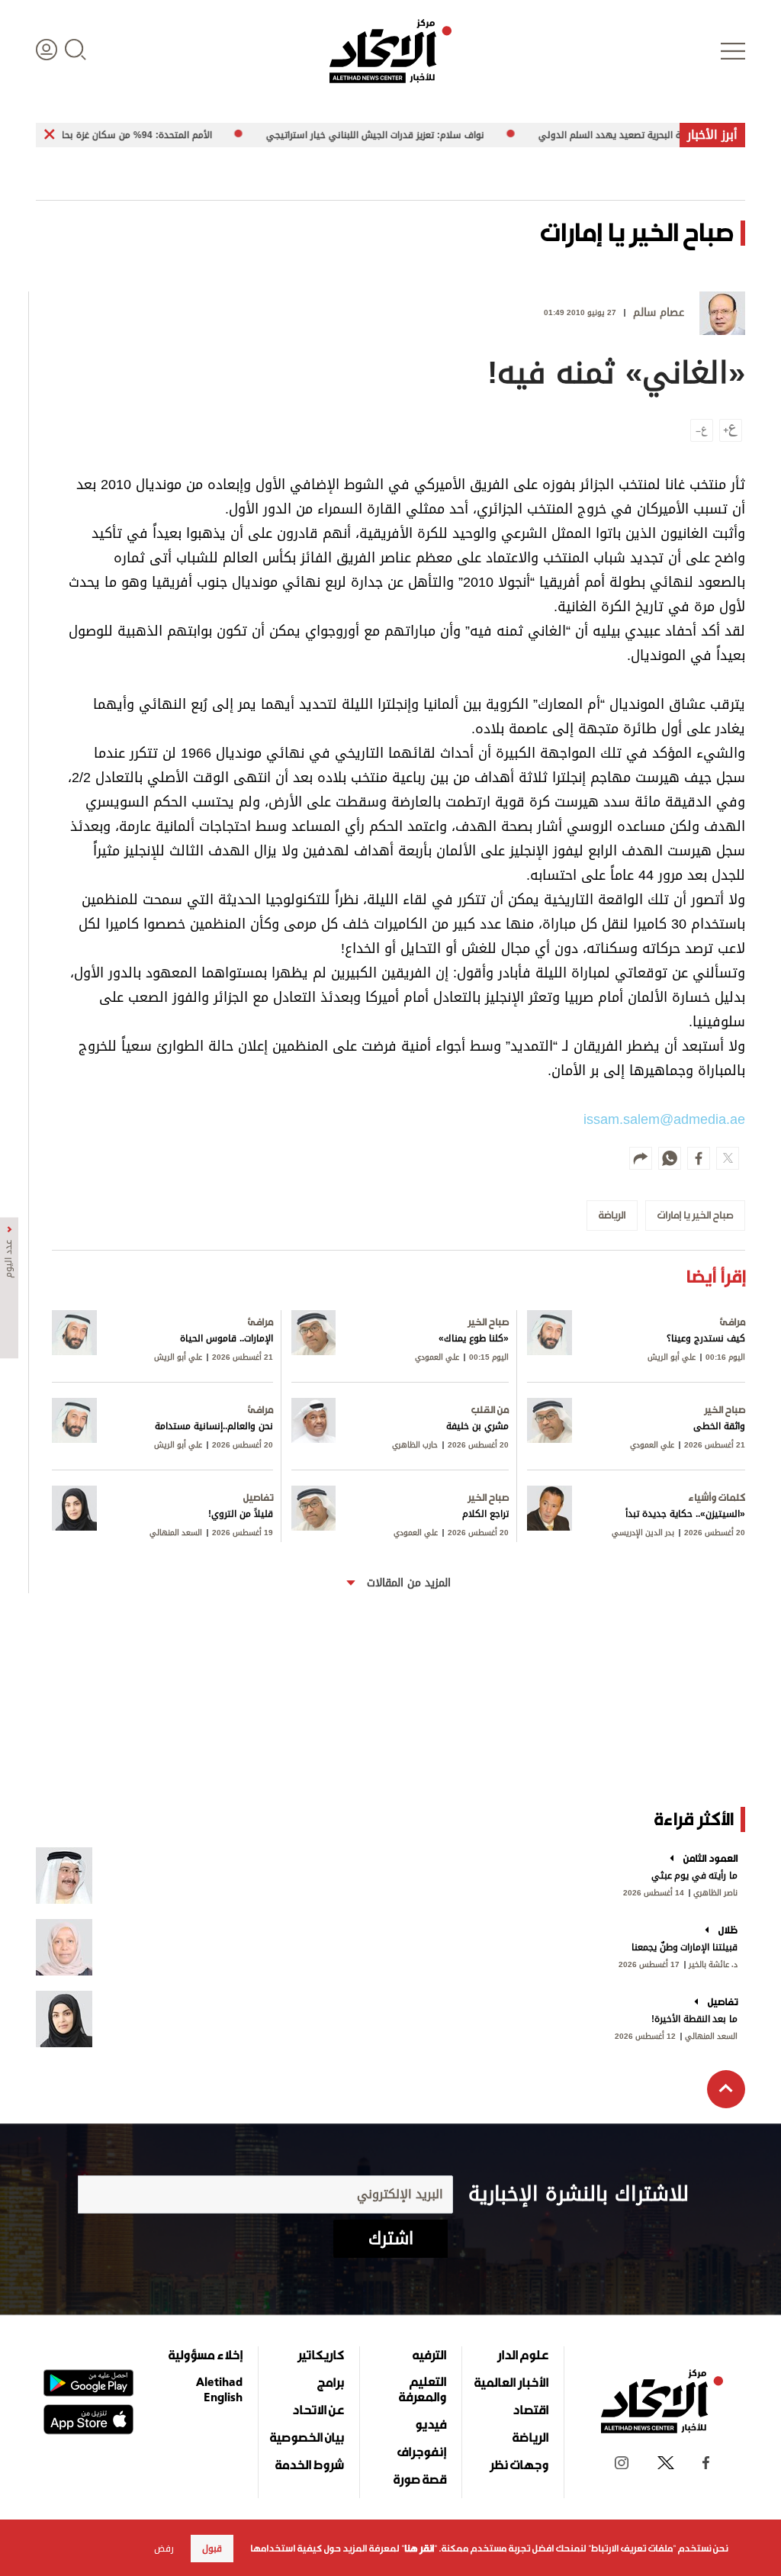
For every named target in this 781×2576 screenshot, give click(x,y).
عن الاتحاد (318, 2410)
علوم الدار (523, 2355)
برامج (331, 2382)
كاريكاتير (321, 2355)
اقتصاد (530, 2410)
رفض (164, 2549)
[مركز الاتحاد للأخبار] (390, 51)
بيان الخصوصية (307, 2437)
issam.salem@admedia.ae (664, 1119)
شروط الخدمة (310, 2465)
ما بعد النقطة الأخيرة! (694, 2019)
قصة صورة (420, 2479)
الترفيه (429, 2355)
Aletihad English (219, 2389)
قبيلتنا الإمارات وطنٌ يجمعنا (685, 1947)
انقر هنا (419, 2549)
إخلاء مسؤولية (206, 2355)
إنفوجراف (422, 2452)
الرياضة (530, 2437)
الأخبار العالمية (511, 2382)
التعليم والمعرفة (423, 2389)
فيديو (431, 2424)
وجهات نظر (519, 2465)
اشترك (391, 2239)
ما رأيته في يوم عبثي (694, 1876)
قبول (212, 2549)
